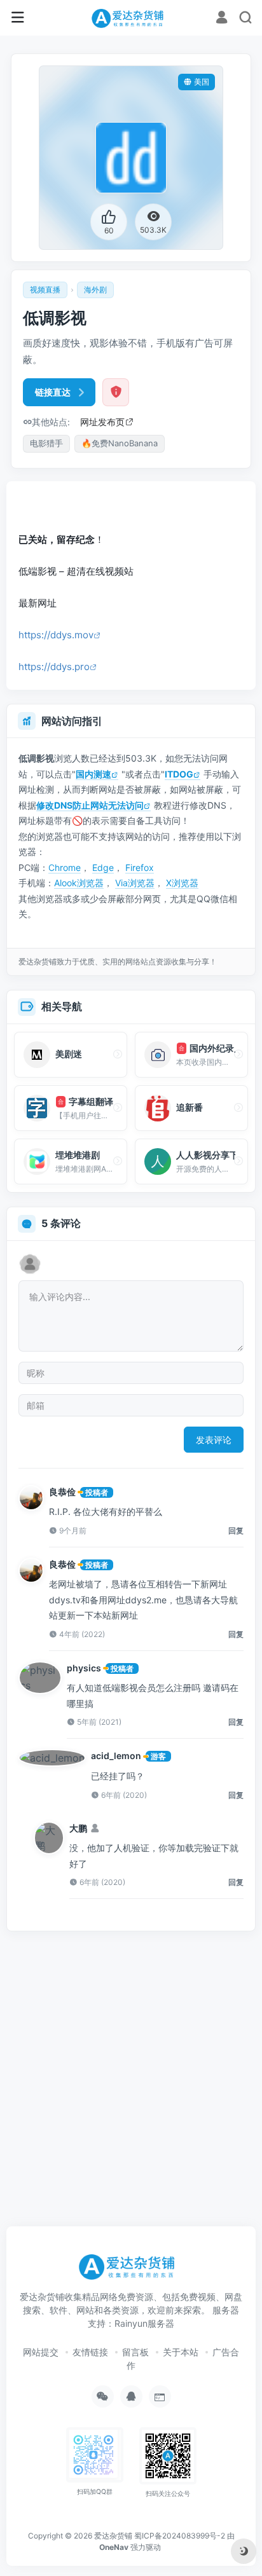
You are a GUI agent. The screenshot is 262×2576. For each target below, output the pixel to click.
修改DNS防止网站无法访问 (90, 805)
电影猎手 (46, 443)
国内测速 (93, 774)
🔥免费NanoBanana (120, 443)
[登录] (222, 19)
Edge (103, 867)
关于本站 (181, 2352)
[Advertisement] (134, 498)
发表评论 (214, 1440)
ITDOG (179, 774)
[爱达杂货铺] (131, 18)
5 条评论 (61, 1223)
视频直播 (45, 290)
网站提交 (41, 2352)
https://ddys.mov (56, 635)
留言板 (135, 2352)
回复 (236, 1531)
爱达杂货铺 (113, 2536)
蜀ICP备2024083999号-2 (180, 2536)
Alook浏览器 (79, 883)
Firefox (140, 867)
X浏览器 (182, 883)
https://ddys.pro (54, 667)
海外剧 (95, 290)
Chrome (65, 867)
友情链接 (90, 2352)
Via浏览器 (135, 883)
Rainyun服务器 (144, 2323)
